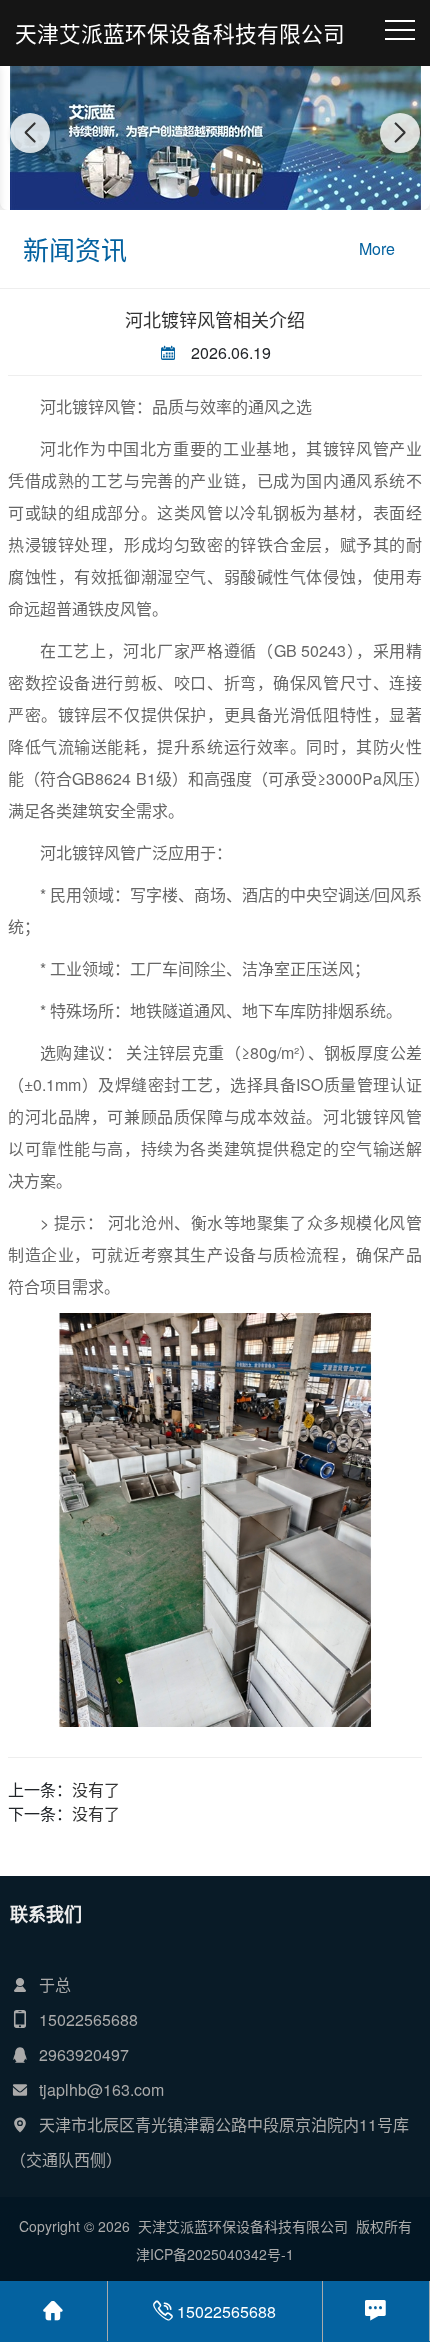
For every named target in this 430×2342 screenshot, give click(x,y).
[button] (193, 191)
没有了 (96, 1789)
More (377, 248)
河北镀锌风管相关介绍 (215, 319)
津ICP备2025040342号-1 (215, 2254)
